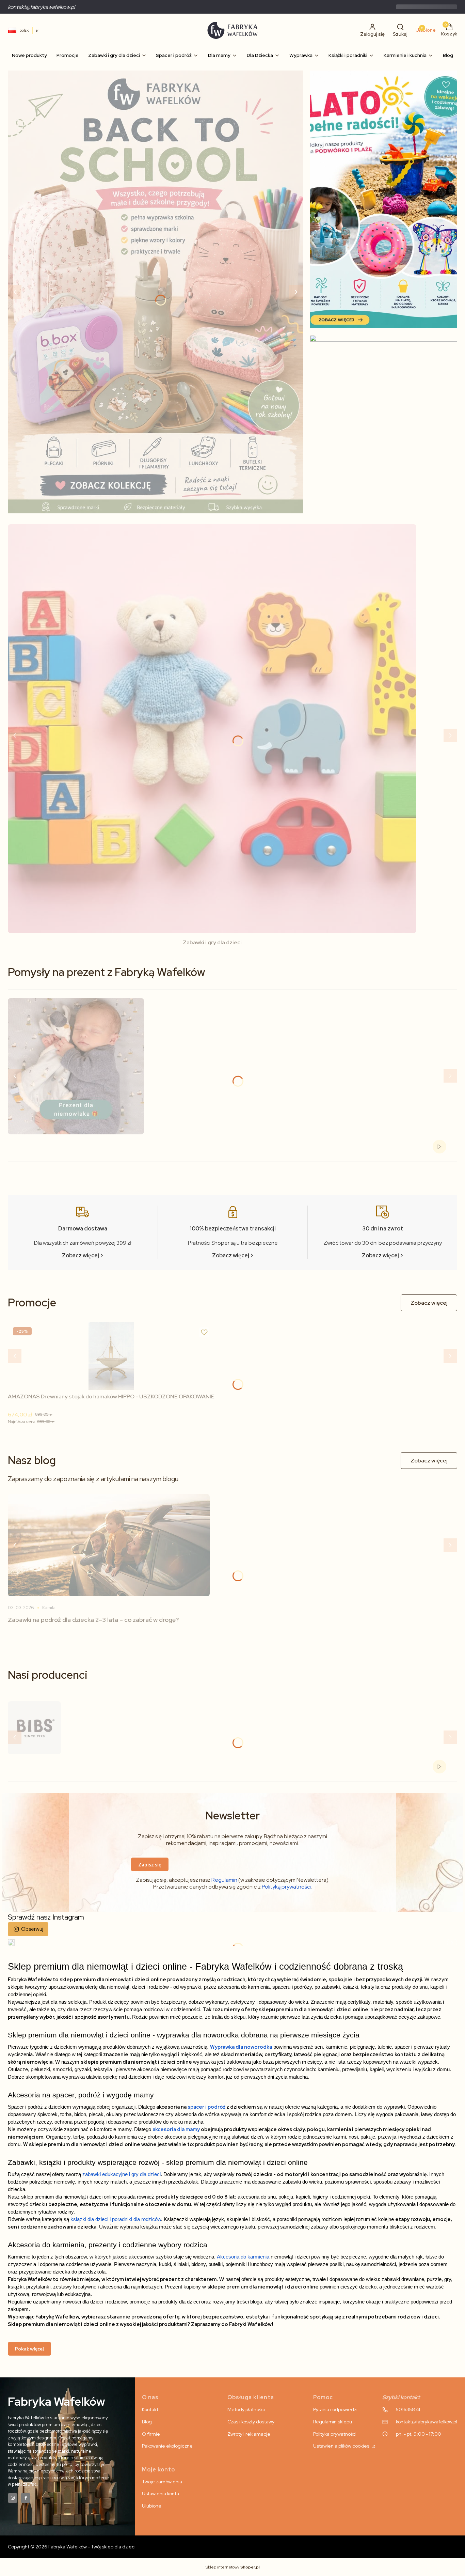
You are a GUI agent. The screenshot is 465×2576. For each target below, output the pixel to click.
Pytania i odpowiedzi (335, 2409)
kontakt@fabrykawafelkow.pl (41, 7)
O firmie (151, 2434)
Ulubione (152, 2506)
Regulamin (224, 1880)
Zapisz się (150, 1864)
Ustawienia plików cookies (342, 2446)
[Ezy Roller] (155, 292)
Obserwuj (32, 1929)
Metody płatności (246, 2409)
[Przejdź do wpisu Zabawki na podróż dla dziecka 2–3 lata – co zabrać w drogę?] (109, 1545)
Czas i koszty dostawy (251, 2422)
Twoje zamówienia (162, 2482)
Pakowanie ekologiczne (167, 2446)
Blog (147, 2422)
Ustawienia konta (161, 2494)
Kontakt (150, 2409)
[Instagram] (13, 2498)
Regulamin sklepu (333, 2422)
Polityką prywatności (286, 1887)
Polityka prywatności (335, 2434)
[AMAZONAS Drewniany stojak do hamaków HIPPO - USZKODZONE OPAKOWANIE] (111, 1356)
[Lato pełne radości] (383, 199)
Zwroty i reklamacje (249, 2434)
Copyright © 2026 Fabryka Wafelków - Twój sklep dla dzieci (72, 2547)
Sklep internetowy (233, 2567)
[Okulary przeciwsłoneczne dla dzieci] (383, 427)
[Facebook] (26, 2498)
